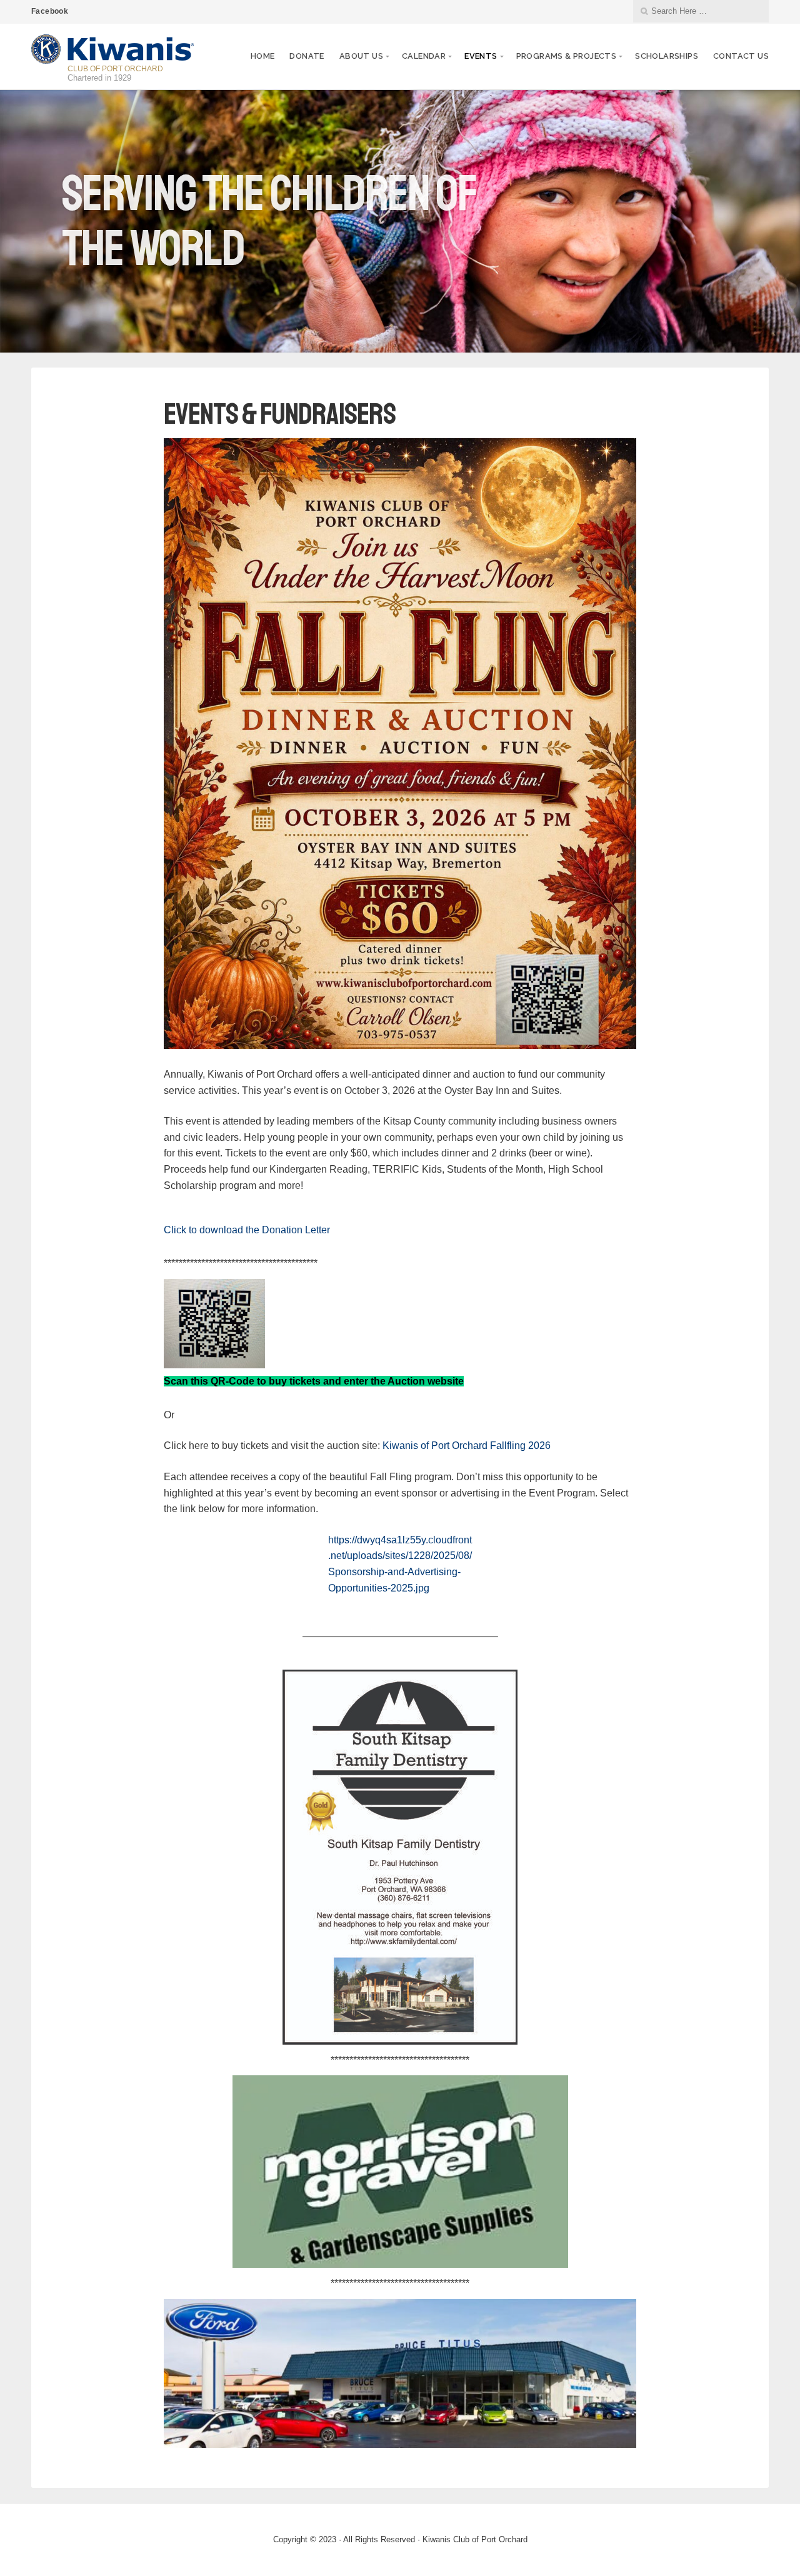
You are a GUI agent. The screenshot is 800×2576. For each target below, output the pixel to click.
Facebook (50, 11)
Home (263, 56)
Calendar (424, 56)
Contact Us (741, 56)
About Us (361, 56)
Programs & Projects (567, 56)
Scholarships (667, 56)
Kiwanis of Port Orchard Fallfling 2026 (467, 1446)
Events (481, 56)
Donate (307, 56)
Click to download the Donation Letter (247, 1230)
